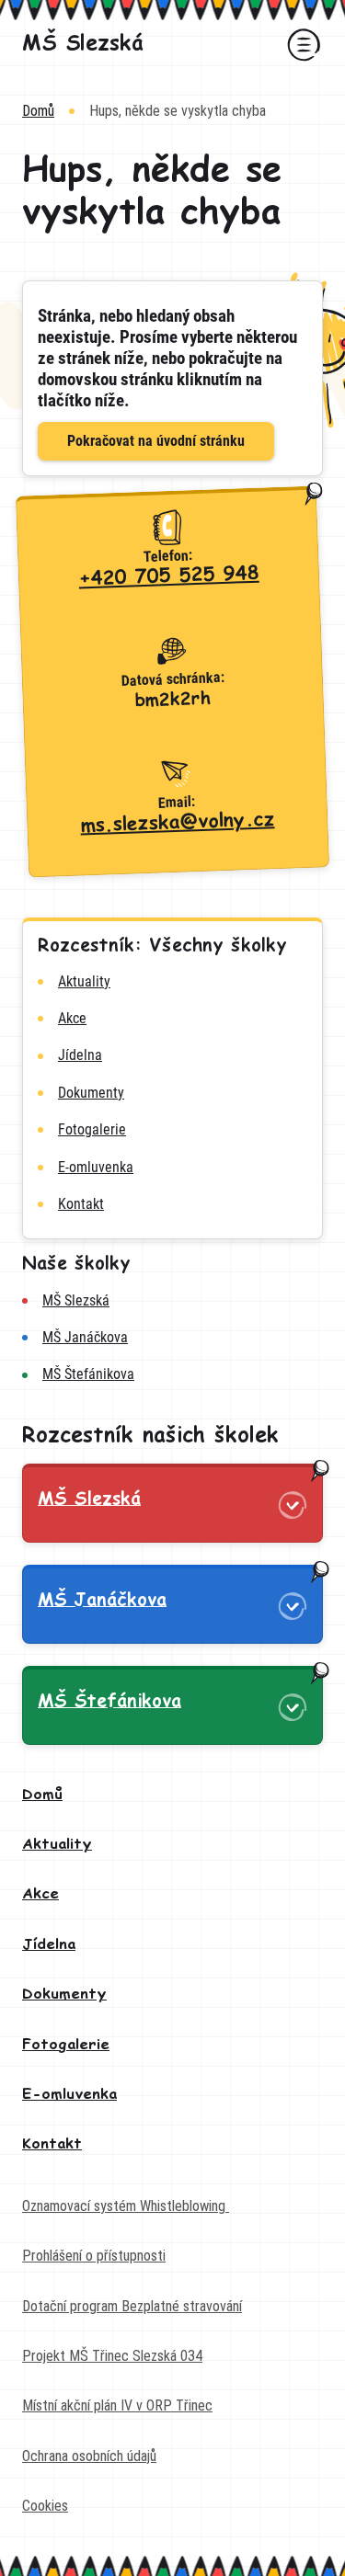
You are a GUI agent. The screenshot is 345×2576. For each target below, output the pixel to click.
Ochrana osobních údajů (89, 2456)
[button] (301, 44)
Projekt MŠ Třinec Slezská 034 (112, 2356)
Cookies (45, 2506)
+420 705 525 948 (169, 577)
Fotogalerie (66, 2045)
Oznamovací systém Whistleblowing (126, 2206)
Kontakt (52, 2144)
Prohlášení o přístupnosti (94, 2256)
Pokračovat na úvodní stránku (156, 441)
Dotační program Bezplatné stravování (132, 2306)
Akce (40, 1894)
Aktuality (57, 1845)
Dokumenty (64, 1995)
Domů (38, 111)
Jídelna (49, 1945)
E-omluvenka (69, 2095)
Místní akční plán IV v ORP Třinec (117, 2405)
